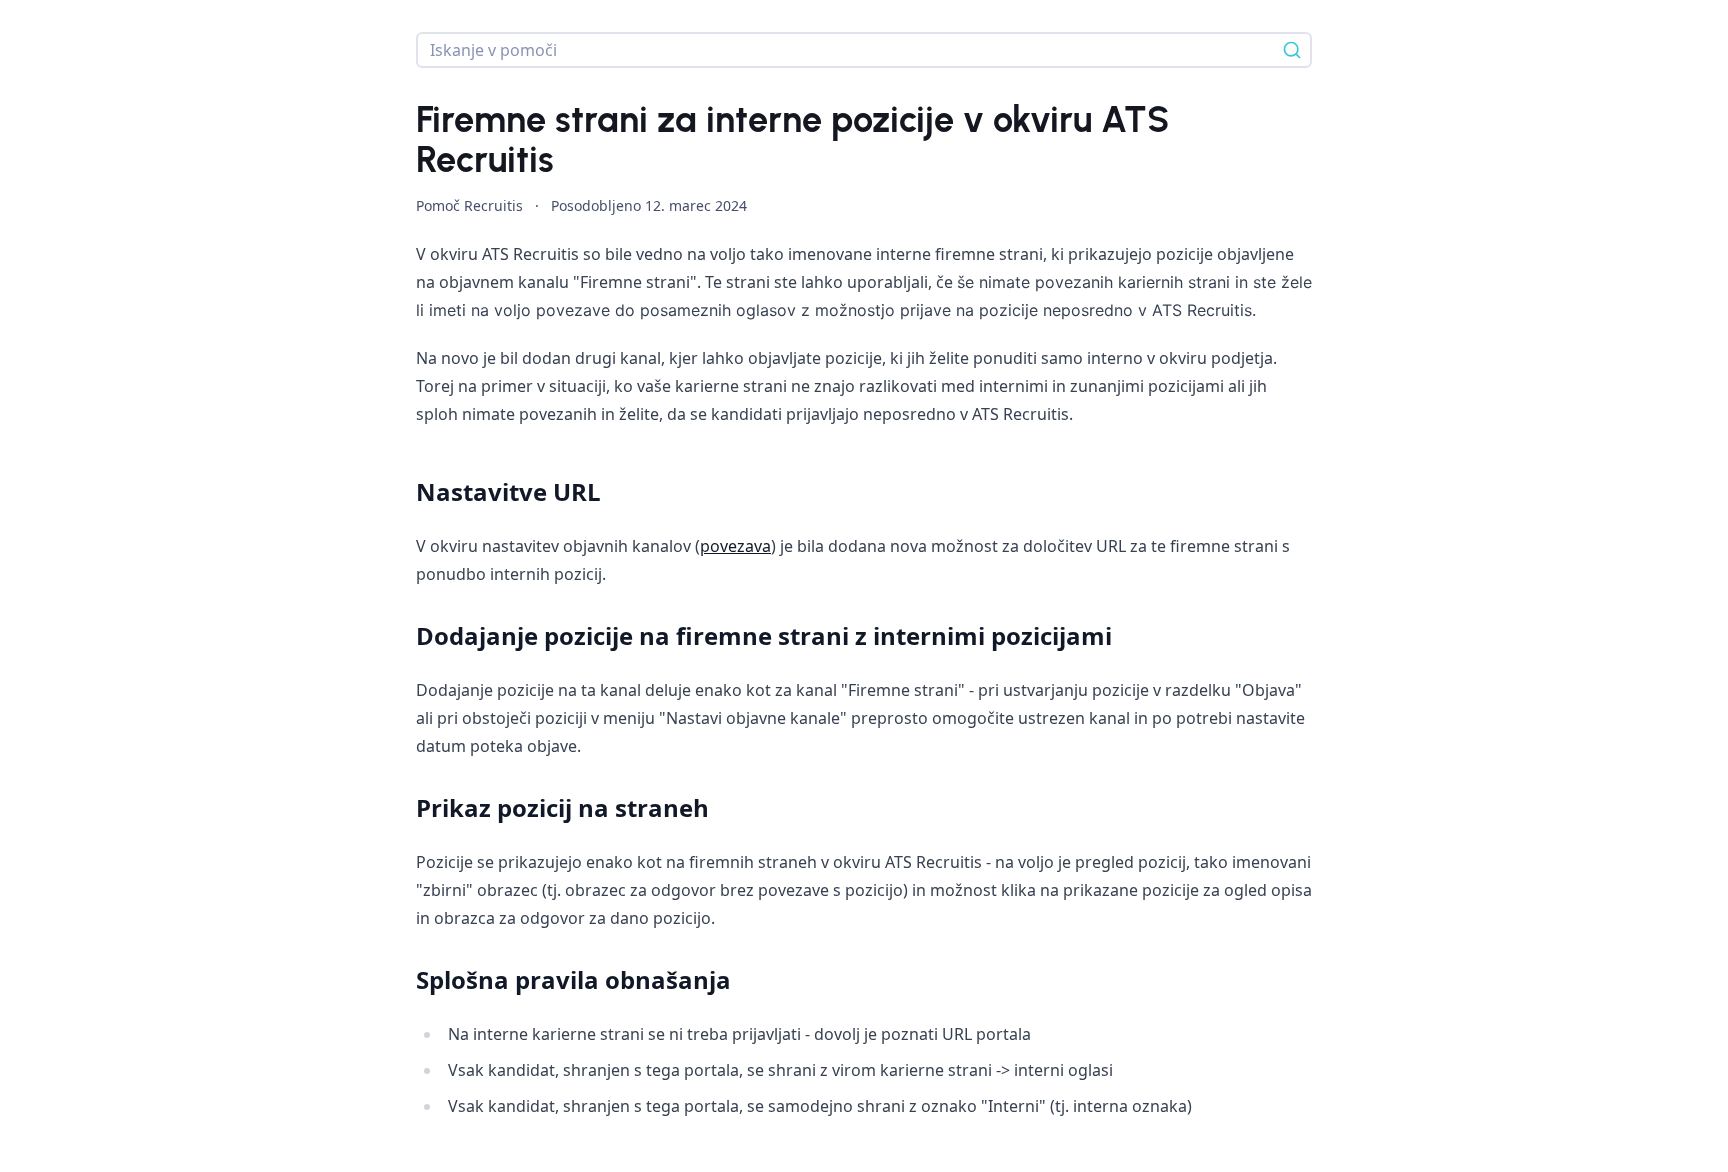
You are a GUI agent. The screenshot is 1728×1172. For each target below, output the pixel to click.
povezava (735, 546)
